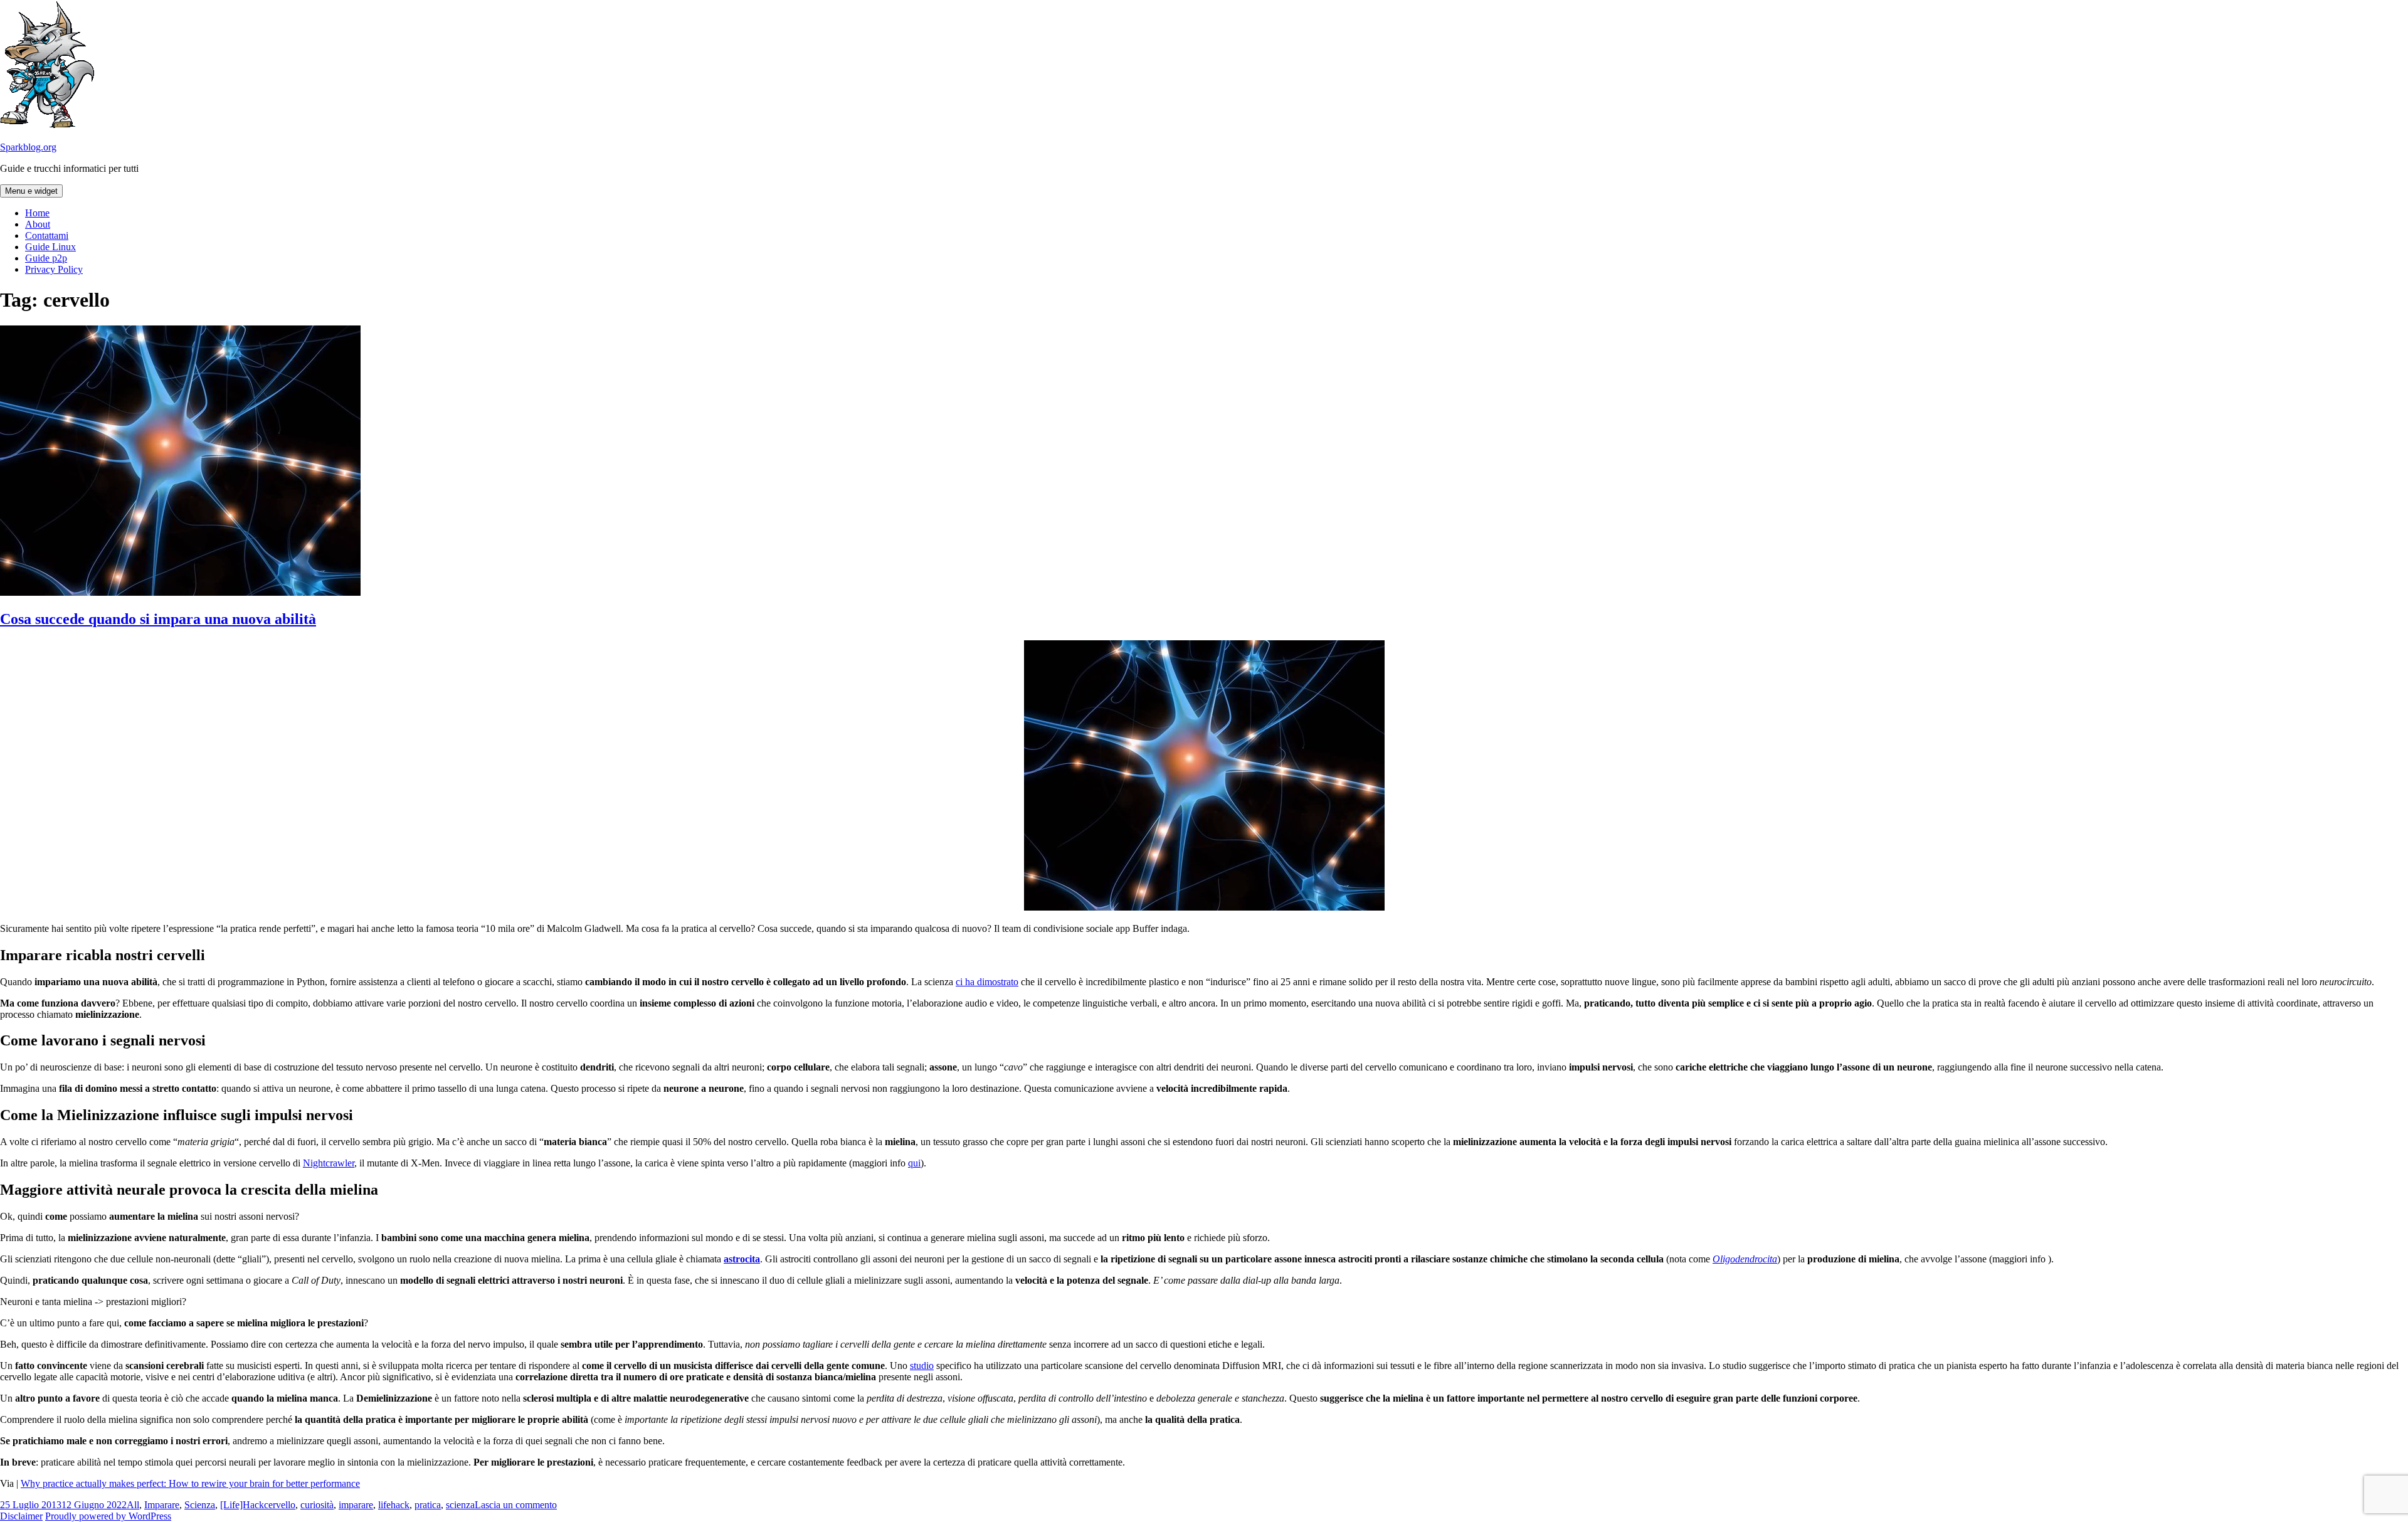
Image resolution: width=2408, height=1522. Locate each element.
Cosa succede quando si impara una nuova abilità (158, 619)
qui (914, 1163)
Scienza (200, 1505)
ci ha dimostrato (987, 982)
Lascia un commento (516, 1505)
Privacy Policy (54, 269)
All (133, 1505)
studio (922, 1366)
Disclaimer (21, 1516)
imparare (356, 1505)
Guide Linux (50, 247)
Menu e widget (31, 191)
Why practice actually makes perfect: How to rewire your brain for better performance (190, 1483)
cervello (280, 1505)
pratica (428, 1505)
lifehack (394, 1505)
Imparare (162, 1505)
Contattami (47, 235)
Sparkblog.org (28, 147)
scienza (460, 1505)
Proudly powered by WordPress (108, 1516)
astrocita (742, 1259)
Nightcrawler (329, 1163)
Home (37, 213)
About (38, 224)
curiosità (317, 1505)
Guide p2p (46, 258)
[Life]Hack (242, 1505)
